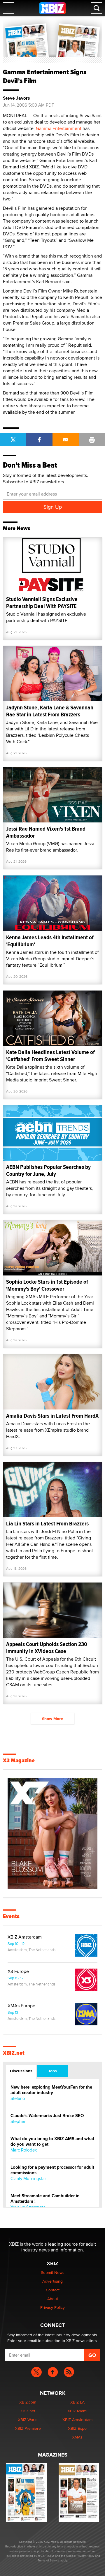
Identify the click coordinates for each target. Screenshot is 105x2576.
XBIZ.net (14, 2053)
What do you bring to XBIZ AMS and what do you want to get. (52, 2142)
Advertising (52, 2281)
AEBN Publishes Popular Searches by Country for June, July (48, 1170)
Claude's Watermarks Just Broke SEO (47, 2116)
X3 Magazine (19, 1761)
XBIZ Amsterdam (25, 1937)
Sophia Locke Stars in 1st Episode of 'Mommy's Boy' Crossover (47, 1285)
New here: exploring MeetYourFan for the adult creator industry (51, 2090)
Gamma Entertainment (59, 128)
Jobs (52, 2071)
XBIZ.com (28, 2402)
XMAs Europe (21, 2006)
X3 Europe (18, 1971)
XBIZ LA (77, 2402)
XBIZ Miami (77, 2411)
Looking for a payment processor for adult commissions (52, 2170)
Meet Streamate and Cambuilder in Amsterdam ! (45, 2199)
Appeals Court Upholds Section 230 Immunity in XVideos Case (47, 1648)
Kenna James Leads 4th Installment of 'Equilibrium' (50, 941)
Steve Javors (16, 98)
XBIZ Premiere (28, 2428)
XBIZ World (28, 2420)
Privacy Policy (52, 2307)
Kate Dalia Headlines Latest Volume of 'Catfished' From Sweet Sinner (50, 1056)
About (53, 2299)
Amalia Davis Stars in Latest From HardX (52, 1416)
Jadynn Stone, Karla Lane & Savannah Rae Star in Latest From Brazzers (50, 711)
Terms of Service (49, 2560)
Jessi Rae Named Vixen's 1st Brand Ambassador (46, 832)
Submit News (53, 2272)
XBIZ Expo (77, 2428)
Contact (53, 2290)
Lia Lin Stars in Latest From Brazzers (47, 1524)
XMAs (77, 2437)
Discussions (21, 2071)
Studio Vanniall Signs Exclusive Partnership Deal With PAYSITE (42, 603)
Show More (52, 1719)
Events (11, 1916)
